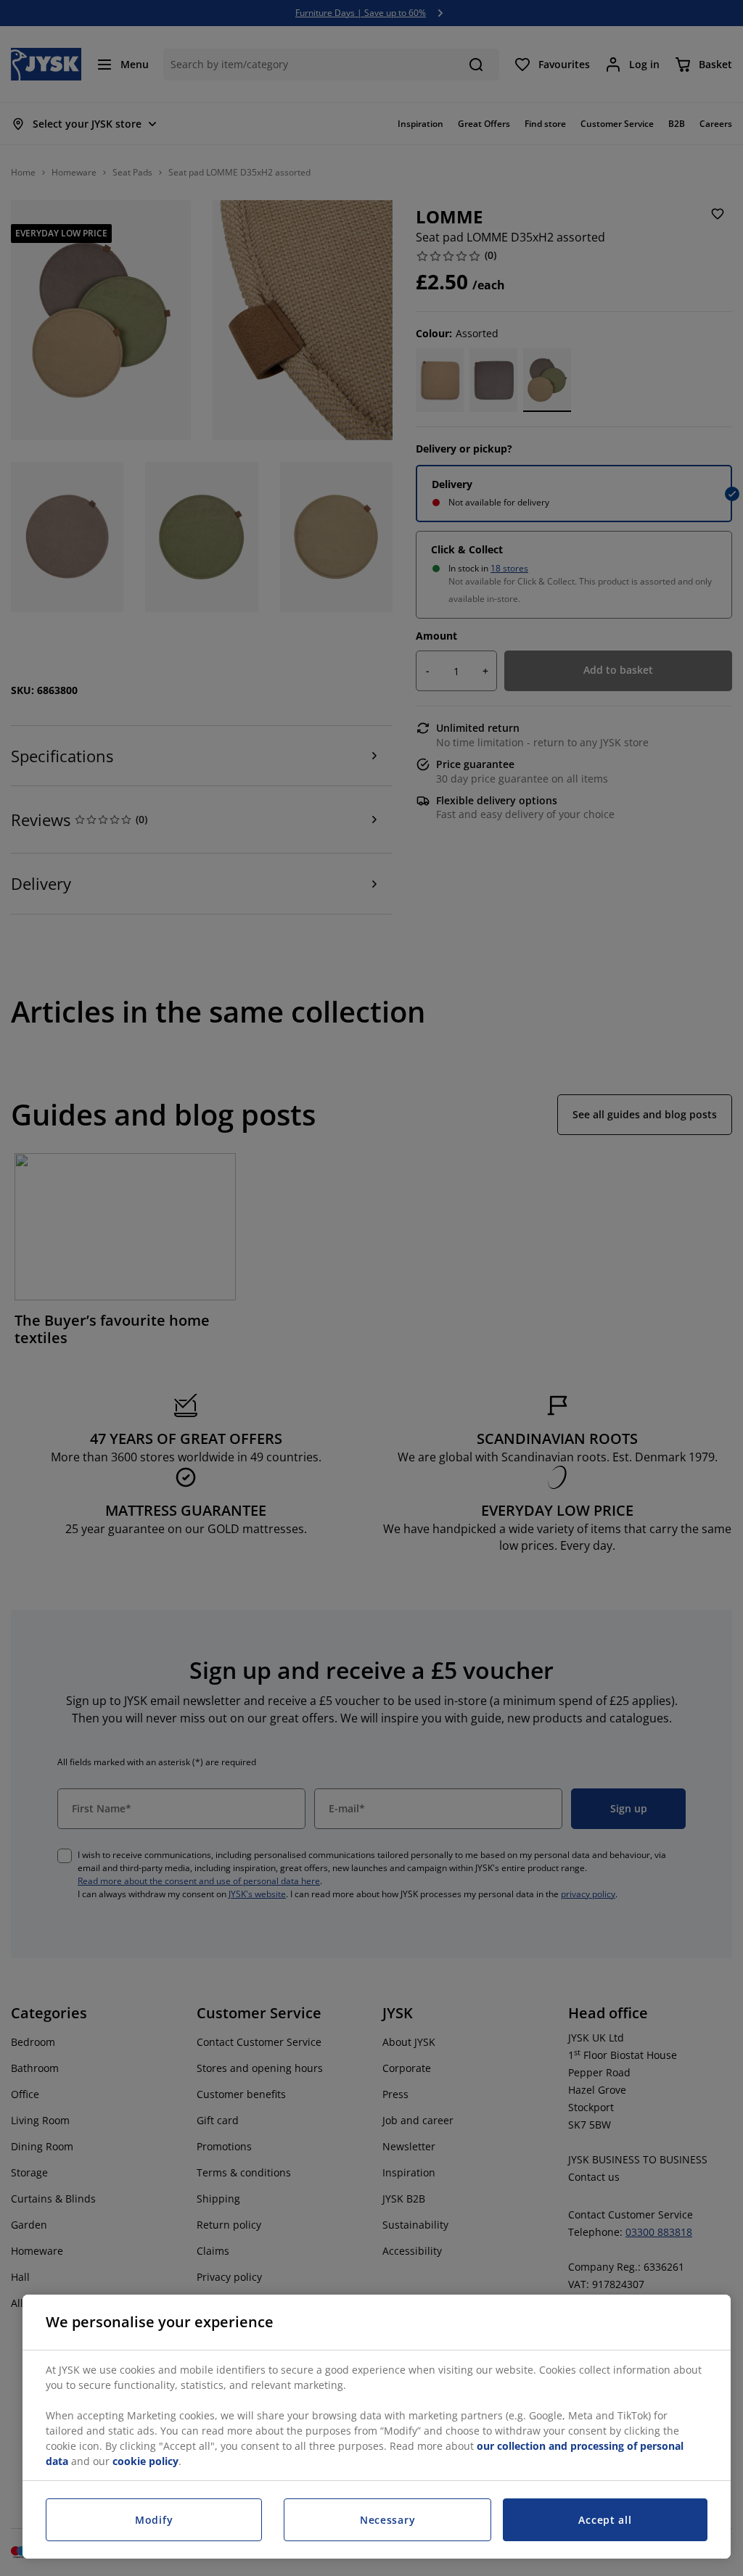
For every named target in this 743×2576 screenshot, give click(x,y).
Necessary (387, 2520)
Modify (154, 2520)
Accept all (605, 2520)
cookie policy (145, 2461)
